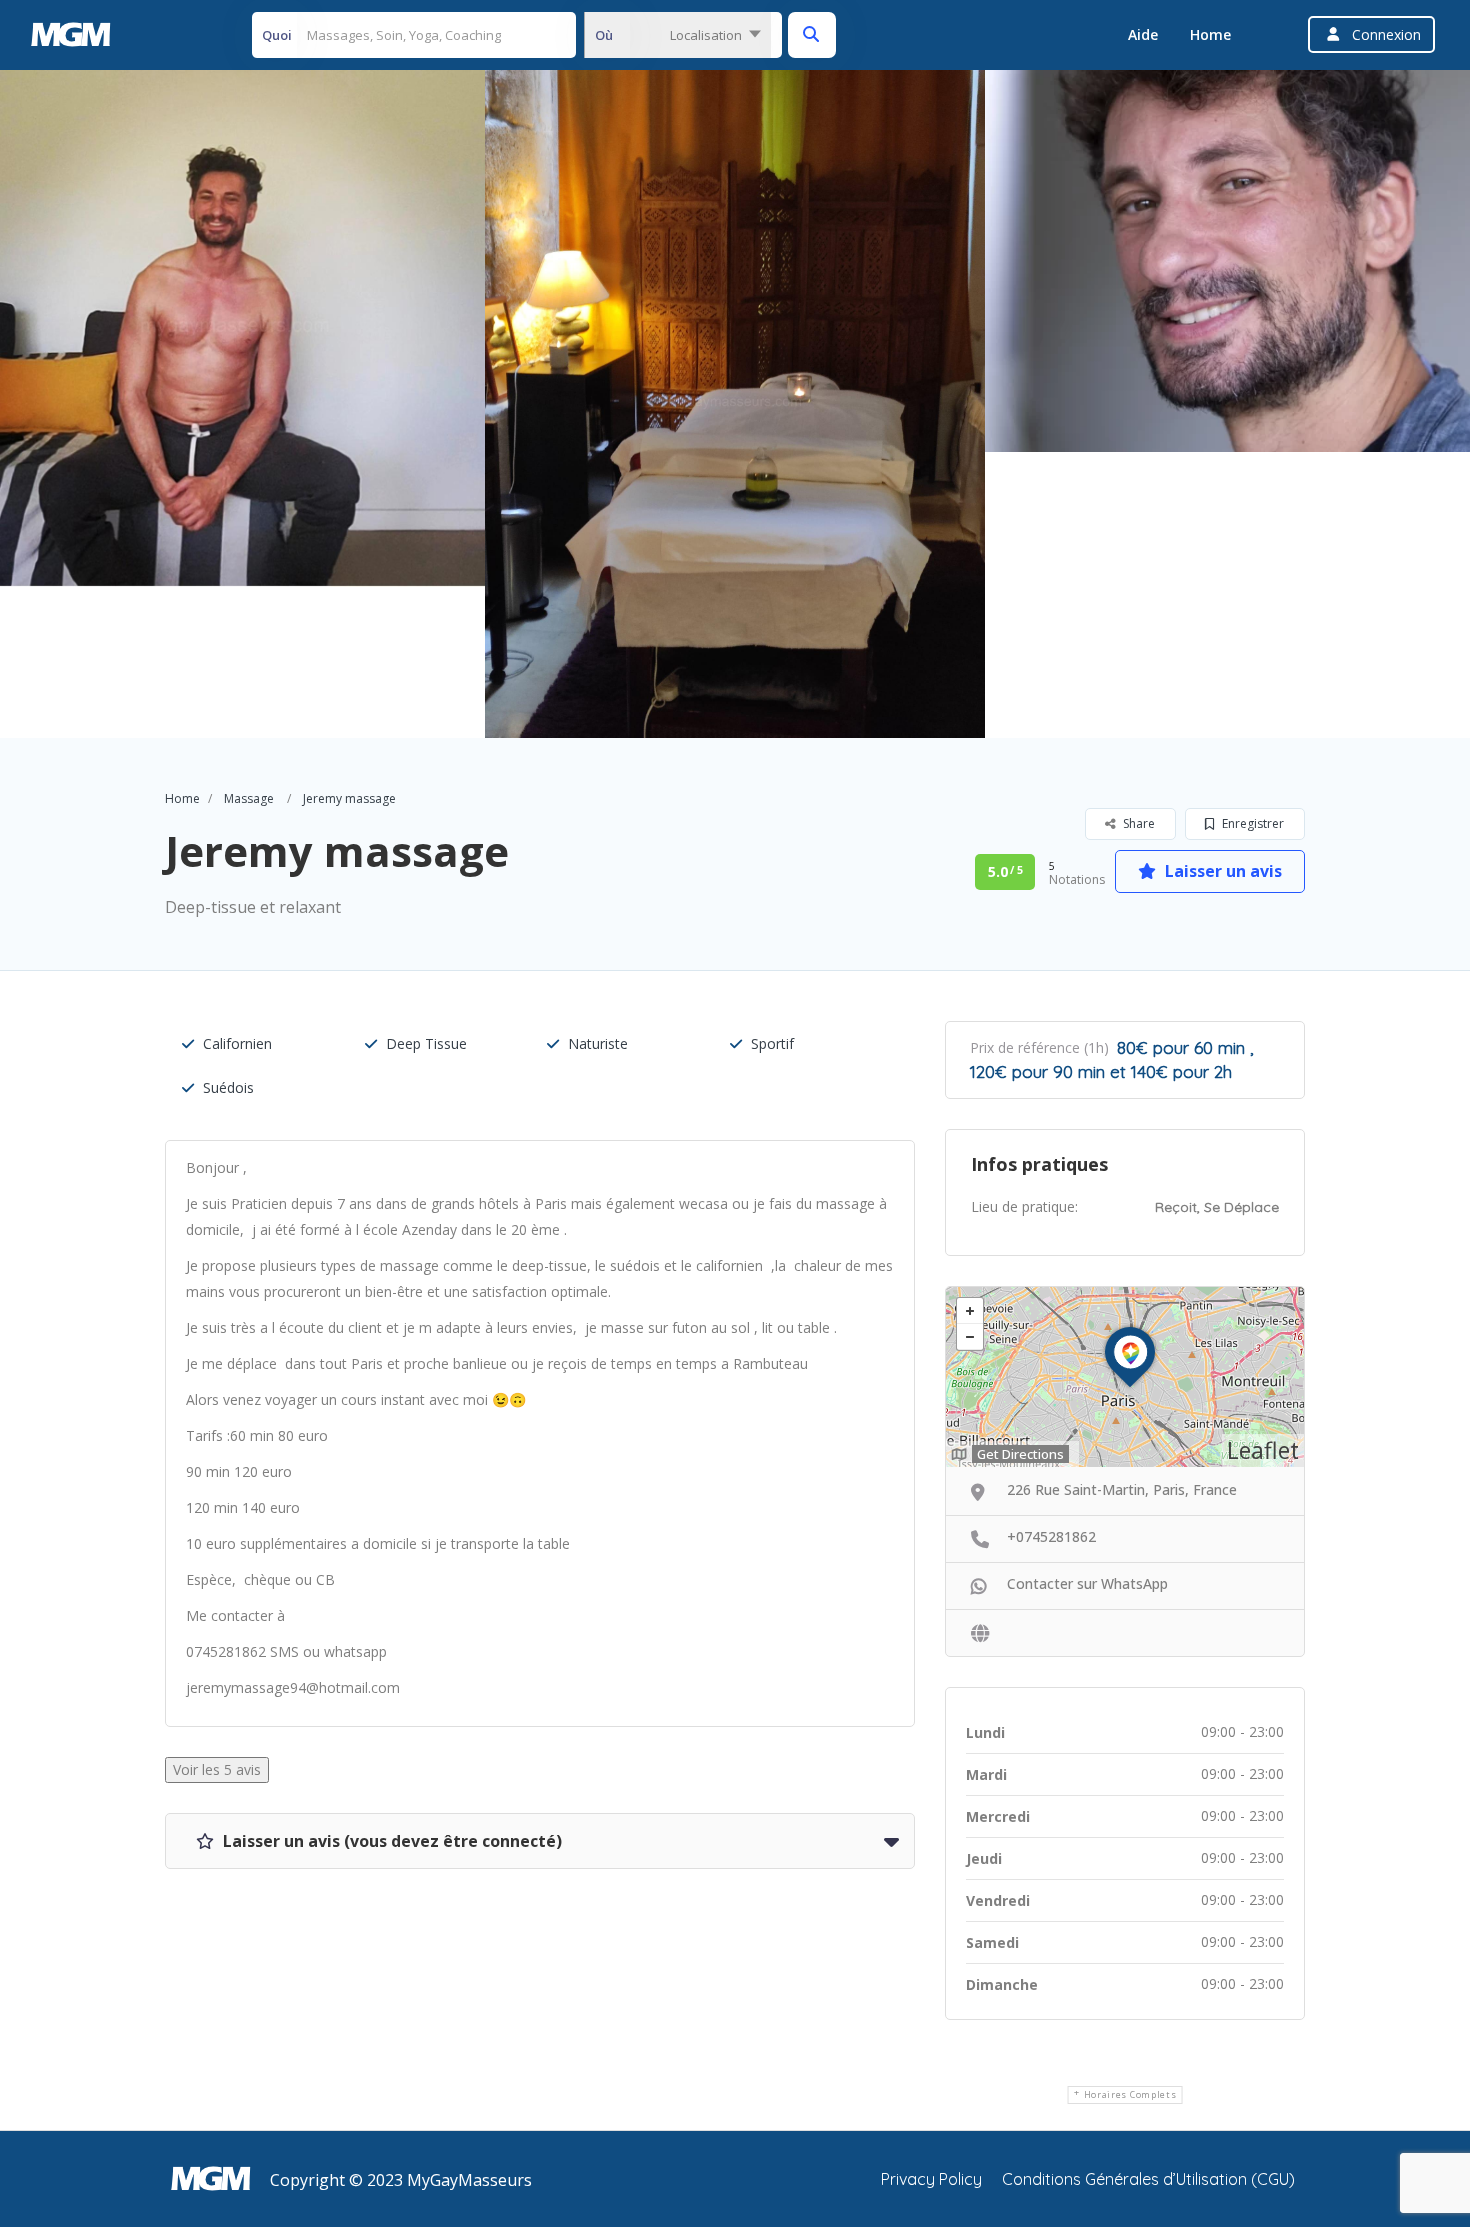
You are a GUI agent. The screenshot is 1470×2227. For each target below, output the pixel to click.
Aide (1143, 34)
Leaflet (1263, 1450)
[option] (735, 404)
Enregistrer (1251, 823)
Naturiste (598, 1043)
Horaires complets (1130, 2094)
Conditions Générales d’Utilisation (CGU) (1148, 2179)
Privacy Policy (931, 2179)
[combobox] (677, 35)
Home (1210, 34)
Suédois (228, 1087)
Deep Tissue (426, 1043)
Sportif (772, 1043)
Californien (237, 1043)
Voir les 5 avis (217, 1769)
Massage (249, 798)
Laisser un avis (1221, 871)
